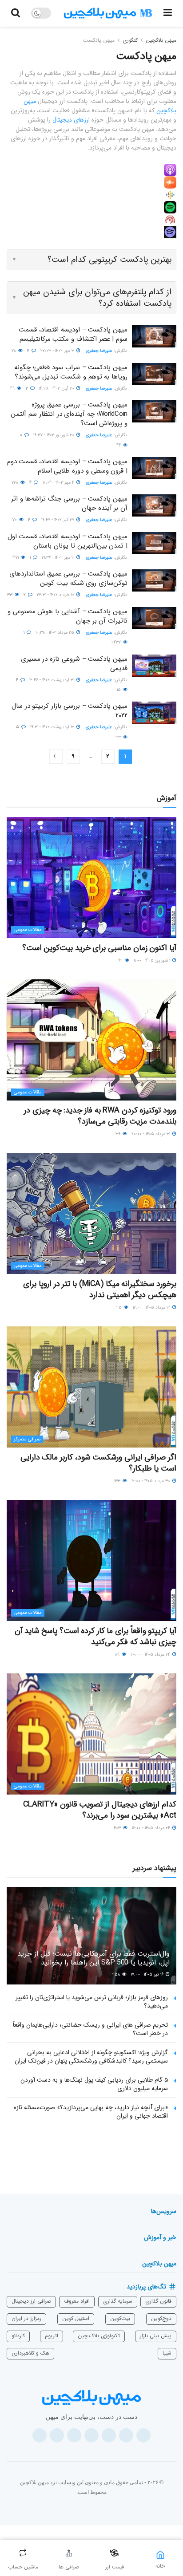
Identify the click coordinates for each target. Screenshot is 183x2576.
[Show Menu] (168, 13)
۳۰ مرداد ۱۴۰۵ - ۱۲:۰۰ (151, 1481)
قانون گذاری (158, 2301)
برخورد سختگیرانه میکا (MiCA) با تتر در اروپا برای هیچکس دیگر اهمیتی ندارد (100, 1289)
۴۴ (119, 445)
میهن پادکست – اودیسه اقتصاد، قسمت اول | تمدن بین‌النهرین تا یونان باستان (68, 541)
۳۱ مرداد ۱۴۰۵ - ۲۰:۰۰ (151, 1134)
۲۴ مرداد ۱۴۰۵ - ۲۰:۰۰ (151, 1655)
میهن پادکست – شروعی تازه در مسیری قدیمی (74, 664)
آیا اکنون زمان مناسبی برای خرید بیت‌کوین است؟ (99, 948)
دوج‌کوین (161, 2318)
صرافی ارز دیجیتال (31, 2301)
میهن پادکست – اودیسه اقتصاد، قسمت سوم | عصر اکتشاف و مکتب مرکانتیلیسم (73, 334)
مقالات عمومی (28, 930)
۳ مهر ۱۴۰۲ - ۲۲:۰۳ (58, 351)
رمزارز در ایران (26, 2318)
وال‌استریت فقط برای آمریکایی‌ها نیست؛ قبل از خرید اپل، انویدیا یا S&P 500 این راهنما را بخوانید (93, 1958)
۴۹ (13, 389)
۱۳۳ (118, 1481)
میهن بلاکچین (161, 40)
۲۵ (120, 1308)
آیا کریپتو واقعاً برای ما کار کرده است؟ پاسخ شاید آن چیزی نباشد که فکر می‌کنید (95, 1636)
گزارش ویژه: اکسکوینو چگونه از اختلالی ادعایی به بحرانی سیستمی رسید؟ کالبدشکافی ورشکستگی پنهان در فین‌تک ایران (91, 2057)
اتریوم (52, 2336)
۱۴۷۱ (16, 558)
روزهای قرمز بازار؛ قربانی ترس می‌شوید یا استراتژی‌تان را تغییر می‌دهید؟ (92, 2002)
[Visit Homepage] (108, 13)
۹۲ (121, 961)
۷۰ (15, 520)
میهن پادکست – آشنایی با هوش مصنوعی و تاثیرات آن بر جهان (68, 616)
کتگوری (130, 40)
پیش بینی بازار (156, 2336)
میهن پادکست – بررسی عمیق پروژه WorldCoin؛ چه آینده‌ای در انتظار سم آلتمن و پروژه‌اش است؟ (69, 414)
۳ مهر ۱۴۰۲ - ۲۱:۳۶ (59, 558)
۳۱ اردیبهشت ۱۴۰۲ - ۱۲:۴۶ (52, 680)
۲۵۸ (117, 1974)
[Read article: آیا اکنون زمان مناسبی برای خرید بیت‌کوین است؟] (91, 878)
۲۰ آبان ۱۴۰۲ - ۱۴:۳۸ (57, 389)
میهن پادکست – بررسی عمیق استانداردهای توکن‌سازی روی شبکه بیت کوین (68, 578)
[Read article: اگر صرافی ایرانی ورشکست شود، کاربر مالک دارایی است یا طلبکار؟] (91, 1387)
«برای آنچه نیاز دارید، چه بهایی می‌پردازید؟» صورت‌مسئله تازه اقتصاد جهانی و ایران (91, 2112)
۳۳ (10, 595)
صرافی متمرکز (27, 1439)
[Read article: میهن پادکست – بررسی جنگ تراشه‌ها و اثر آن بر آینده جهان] (154, 505)
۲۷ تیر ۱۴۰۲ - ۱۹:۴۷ (58, 520)
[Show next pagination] (56, 756)
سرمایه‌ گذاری (118, 2301)
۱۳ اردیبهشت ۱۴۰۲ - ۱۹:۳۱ (53, 727)
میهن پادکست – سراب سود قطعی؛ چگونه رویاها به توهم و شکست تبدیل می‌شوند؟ (71, 372)
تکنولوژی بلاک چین (99, 2336)
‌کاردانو (18, 2336)
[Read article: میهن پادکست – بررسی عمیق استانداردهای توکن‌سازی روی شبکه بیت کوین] (154, 580)
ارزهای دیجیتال (71, 120)
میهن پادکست (99, 40)
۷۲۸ (16, 483)
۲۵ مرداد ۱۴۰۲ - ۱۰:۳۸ (56, 633)
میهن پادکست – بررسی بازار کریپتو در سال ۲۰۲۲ (70, 711)
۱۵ (119, 690)
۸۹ (118, 1655)
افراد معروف (77, 2301)
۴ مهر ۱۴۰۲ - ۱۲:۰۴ (59, 483)
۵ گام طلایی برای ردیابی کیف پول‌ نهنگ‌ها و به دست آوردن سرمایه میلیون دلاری (94, 2084)
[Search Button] (16, 13)
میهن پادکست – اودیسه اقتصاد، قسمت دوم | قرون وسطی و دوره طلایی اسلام (67, 466)
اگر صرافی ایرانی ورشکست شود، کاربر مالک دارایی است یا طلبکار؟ (98, 1463)
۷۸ (14, 351)
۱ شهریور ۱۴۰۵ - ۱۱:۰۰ (153, 961)
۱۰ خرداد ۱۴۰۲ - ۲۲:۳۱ (56, 595)
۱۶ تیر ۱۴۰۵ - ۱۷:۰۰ (148, 1974)
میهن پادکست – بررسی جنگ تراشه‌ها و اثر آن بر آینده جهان (69, 503)
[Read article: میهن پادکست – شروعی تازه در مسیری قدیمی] (154, 666)
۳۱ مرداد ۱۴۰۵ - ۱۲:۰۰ (152, 1308)
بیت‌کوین (120, 2318)
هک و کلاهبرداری (30, 2353)
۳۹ (119, 1134)
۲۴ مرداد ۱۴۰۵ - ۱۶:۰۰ (152, 1828)
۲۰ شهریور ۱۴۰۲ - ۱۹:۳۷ (54, 435)
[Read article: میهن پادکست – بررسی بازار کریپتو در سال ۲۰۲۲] (154, 713)
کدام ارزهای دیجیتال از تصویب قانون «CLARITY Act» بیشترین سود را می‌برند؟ (100, 1810)
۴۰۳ (118, 1828)
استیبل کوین (76, 2318)
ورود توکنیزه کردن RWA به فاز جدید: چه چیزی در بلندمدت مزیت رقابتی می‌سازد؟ (100, 1116)
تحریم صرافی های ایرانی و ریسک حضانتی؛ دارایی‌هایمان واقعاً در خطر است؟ (90, 2029)
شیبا (167, 2353)
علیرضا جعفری (99, 351)
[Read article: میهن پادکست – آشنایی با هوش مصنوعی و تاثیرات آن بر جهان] (154, 618)
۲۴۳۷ (117, 642)
